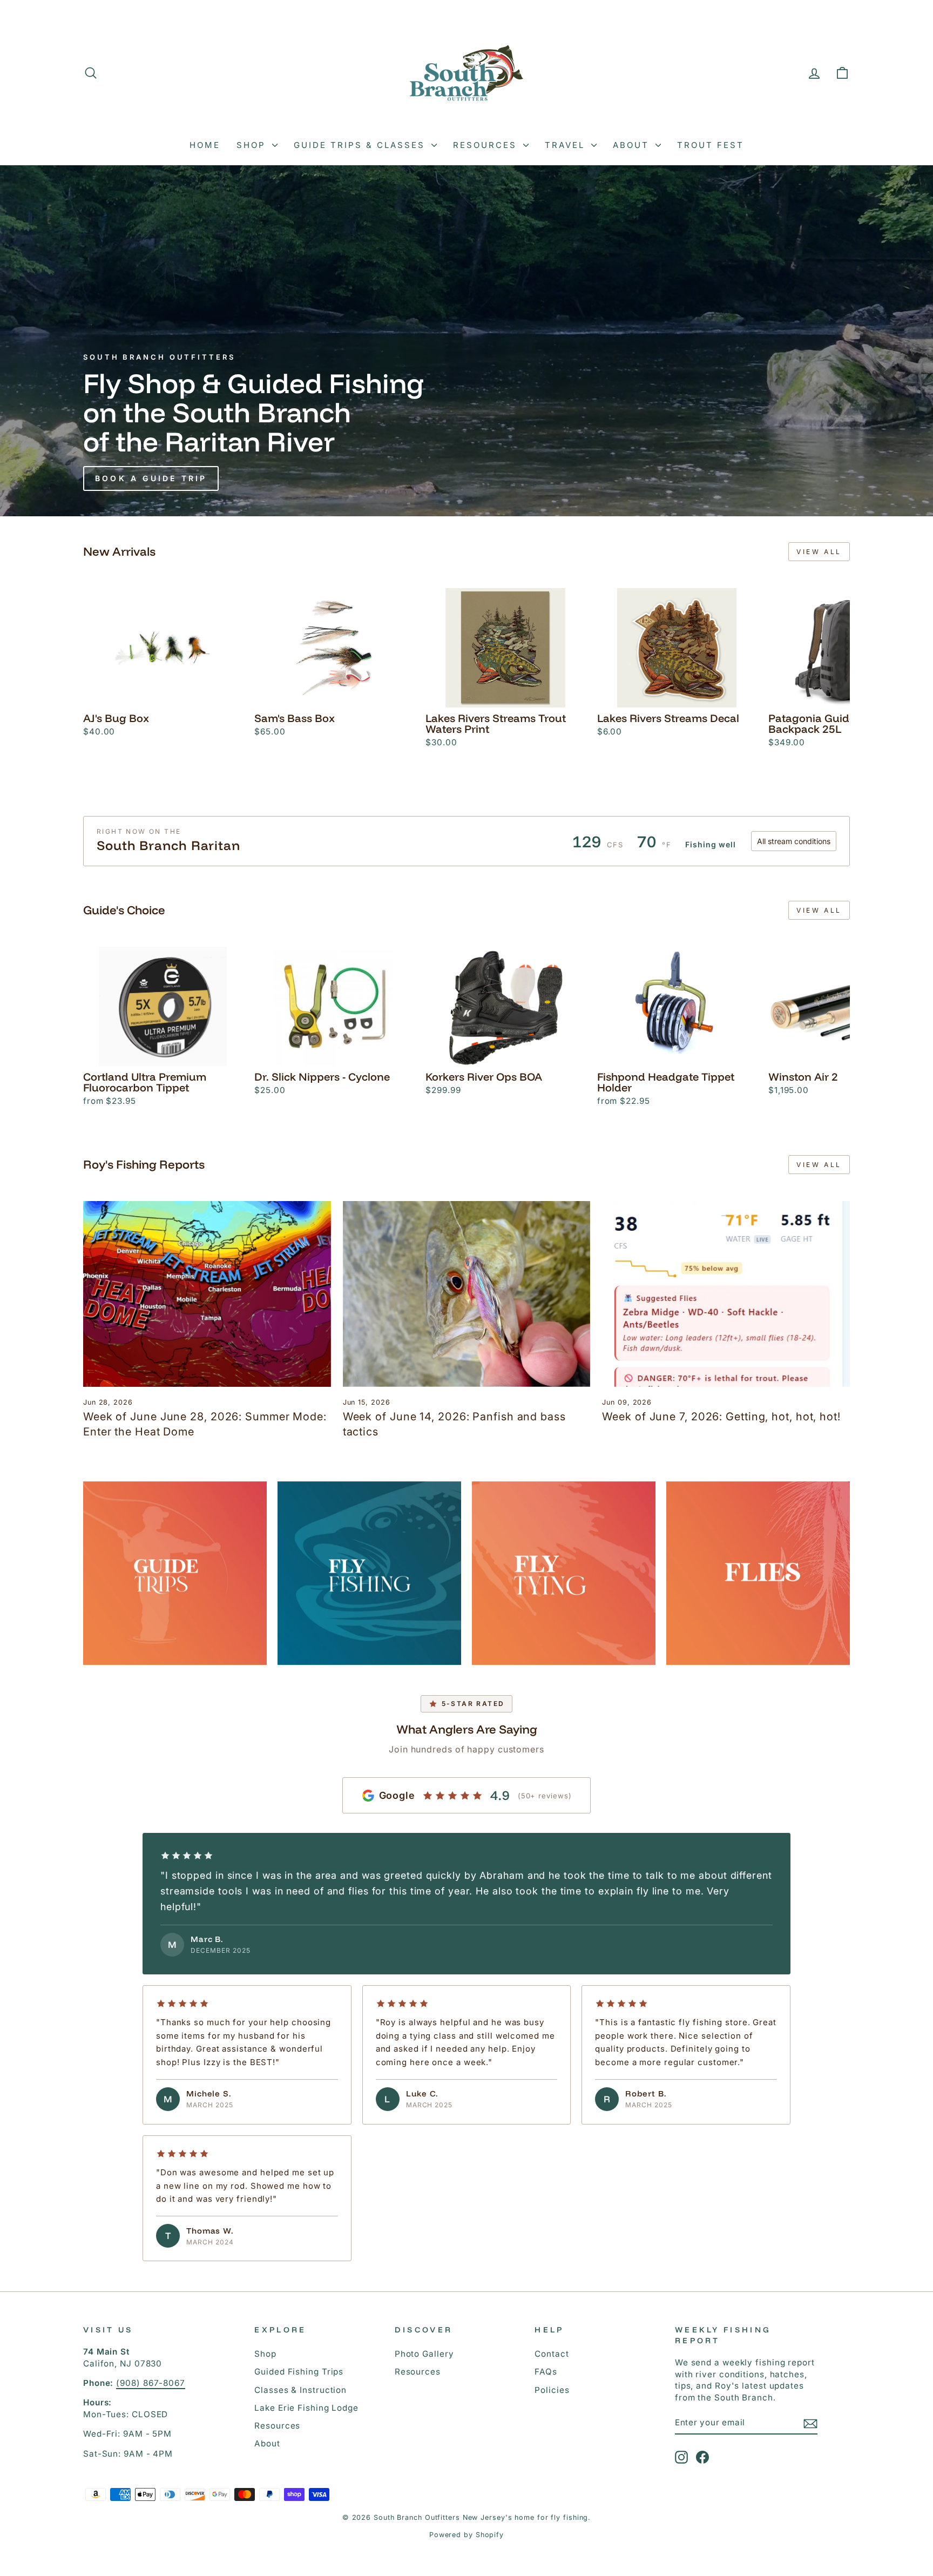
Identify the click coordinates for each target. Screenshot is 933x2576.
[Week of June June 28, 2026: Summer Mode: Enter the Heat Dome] (207, 1294)
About (633, 145)
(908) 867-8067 (151, 2383)
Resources (487, 145)
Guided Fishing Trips (299, 2372)
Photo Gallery (424, 2354)
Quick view (163, 695)
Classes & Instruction (300, 2390)
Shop (253, 145)
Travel (567, 145)
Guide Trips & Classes (361, 145)
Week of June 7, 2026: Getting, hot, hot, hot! (721, 1417)
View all (819, 552)
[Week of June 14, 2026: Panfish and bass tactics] (467, 1294)
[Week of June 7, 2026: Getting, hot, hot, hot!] (726, 1294)
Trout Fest (711, 145)
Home (205, 145)
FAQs (546, 2372)
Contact (552, 2354)
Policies (552, 2390)
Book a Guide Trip (151, 478)
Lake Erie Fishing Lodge (306, 2408)
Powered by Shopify (466, 2535)
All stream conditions (794, 841)
